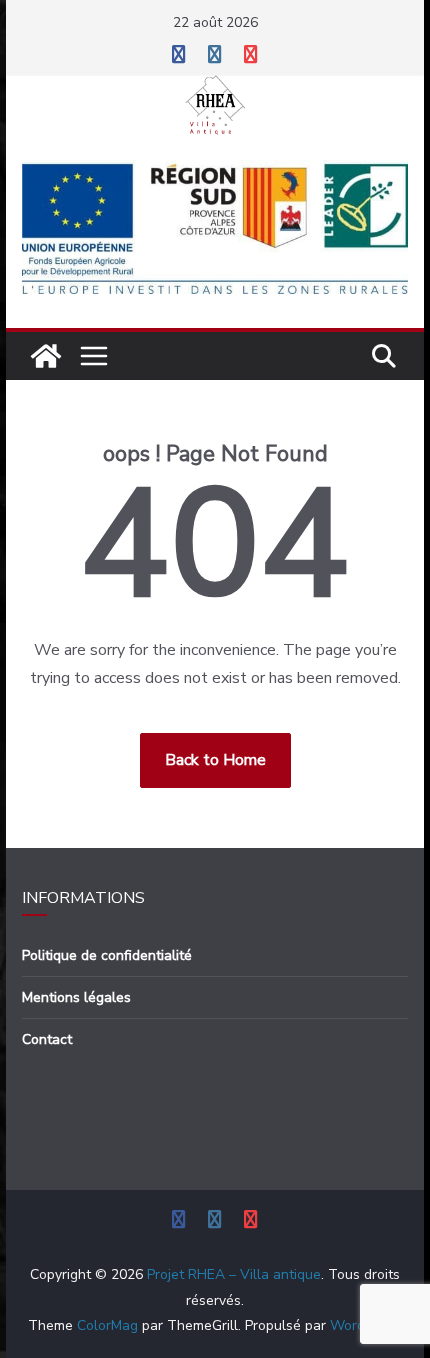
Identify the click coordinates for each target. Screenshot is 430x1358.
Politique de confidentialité (107, 955)
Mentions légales (76, 997)
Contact (47, 1039)
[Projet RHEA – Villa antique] (46, 356)
